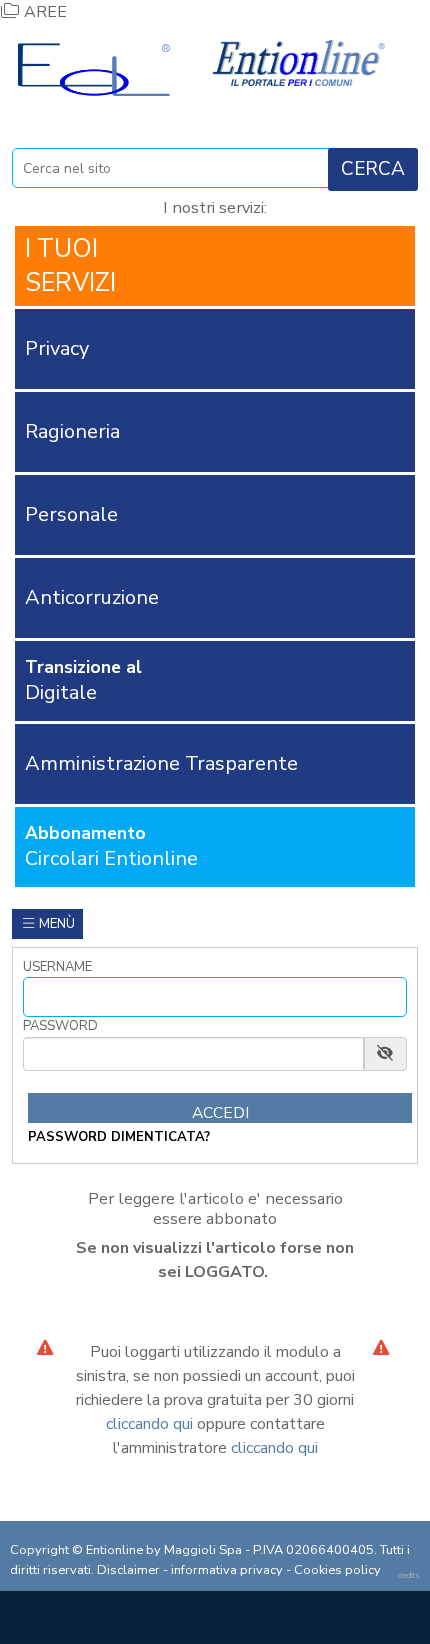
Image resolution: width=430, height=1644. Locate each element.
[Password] (193, 1054)
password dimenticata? (119, 1137)
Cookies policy (337, 1570)
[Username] (215, 997)
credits (409, 1575)
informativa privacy (227, 1570)
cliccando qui (149, 1424)
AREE (43, 11)
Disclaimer (128, 1570)
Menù (55, 924)
